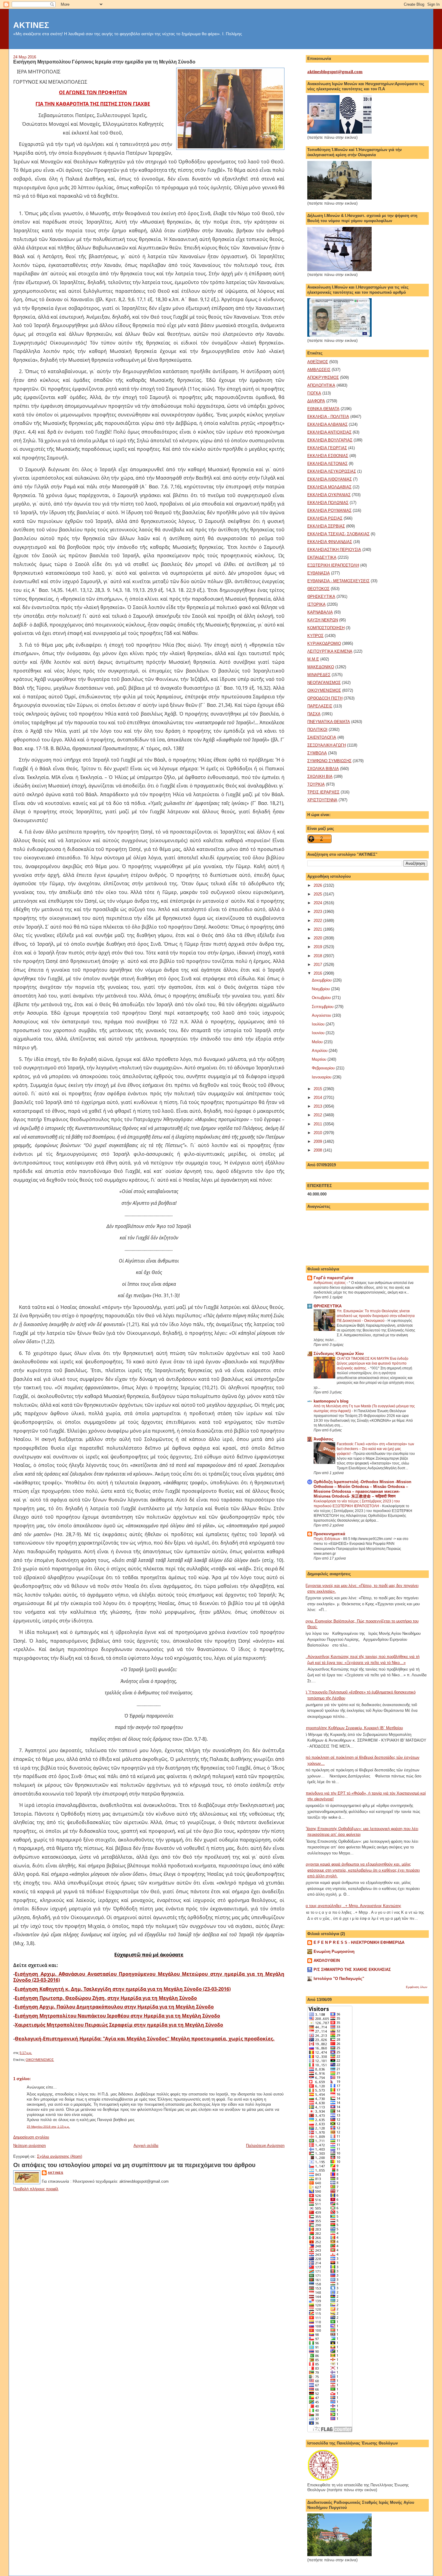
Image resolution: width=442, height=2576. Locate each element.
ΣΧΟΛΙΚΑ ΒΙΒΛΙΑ (323, 769)
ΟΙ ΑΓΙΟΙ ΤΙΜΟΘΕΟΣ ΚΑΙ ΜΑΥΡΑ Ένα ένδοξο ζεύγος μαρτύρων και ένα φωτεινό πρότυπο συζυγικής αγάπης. (373, 1363)
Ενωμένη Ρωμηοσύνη (334, 1951)
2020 (318, 938)
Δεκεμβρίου (322, 980)
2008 (318, 1150)
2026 (318, 885)
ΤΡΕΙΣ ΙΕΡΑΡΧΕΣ (323, 792)
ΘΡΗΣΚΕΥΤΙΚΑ (321, 597)
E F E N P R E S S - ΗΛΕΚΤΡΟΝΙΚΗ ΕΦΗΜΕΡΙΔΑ (359, 1942)
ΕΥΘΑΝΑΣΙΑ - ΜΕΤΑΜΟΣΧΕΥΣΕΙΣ (338, 581)
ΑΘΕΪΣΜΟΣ (318, 362)
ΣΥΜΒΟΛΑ (317, 753)
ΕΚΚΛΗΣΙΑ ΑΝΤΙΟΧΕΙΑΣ (329, 432)
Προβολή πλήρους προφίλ (36, 2189)
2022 (318, 921)
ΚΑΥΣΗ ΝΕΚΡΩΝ (323, 620)
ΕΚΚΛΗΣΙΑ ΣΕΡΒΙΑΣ (326, 526)
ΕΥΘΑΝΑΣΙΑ (319, 573)
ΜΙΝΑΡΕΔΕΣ (319, 675)
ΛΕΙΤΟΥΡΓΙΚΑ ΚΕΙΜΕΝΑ (330, 651)
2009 (318, 1141)
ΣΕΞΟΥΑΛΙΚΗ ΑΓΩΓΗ (327, 745)
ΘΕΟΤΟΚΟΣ (318, 589)
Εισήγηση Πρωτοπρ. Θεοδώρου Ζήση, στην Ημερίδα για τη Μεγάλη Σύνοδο (106, 1998)
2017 (318, 965)
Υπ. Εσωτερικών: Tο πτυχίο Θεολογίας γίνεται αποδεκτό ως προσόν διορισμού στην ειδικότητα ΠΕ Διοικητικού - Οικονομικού (376, 1316)
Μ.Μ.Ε (313, 659)
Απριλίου (320, 1051)
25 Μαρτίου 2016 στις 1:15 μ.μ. (48, 2127)
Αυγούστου (322, 1015)
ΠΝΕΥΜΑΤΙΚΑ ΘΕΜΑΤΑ (329, 722)
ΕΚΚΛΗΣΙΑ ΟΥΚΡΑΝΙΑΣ (329, 495)
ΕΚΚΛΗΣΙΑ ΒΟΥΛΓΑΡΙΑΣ (330, 440)
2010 (318, 1133)
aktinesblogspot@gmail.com (335, 72)
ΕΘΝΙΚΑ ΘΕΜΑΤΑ (323, 409)
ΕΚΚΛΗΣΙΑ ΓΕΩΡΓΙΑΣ (327, 448)
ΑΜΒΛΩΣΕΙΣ (319, 370)
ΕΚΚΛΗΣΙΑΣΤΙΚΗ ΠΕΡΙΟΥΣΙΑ (334, 550)
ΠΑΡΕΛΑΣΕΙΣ (320, 706)
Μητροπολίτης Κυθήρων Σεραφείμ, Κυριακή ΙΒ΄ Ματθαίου (353, 1728)
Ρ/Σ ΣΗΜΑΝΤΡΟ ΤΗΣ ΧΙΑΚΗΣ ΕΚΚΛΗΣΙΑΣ (352, 1970)
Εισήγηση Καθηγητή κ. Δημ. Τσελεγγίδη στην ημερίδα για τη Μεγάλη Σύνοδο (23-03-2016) (123, 1989)
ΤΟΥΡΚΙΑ (316, 784)
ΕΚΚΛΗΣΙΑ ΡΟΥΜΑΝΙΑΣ (329, 510)
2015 (318, 1089)
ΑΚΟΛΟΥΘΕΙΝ (327, 1961)
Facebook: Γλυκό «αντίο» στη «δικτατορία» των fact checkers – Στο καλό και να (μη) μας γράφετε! (375, 1449)
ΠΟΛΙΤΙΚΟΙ (317, 730)
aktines (55, 2173)
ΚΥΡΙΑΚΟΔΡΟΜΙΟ (324, 643)
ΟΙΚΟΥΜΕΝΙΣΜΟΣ (40, 2060)
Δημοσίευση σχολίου (31, 2137)
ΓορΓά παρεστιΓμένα (333, 1278)
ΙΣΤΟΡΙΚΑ (316, 604)
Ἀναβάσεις (324, 1439)
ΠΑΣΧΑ (314, 714)
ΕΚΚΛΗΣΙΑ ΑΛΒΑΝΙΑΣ (327, 424)
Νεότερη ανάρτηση (29, 2146)
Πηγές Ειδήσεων (327, 1539)
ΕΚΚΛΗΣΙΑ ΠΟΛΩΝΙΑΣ (328, 503)
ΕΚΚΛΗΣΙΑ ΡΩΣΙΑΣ (325, 518)
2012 (318, 1115)
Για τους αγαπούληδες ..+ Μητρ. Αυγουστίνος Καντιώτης (352, 1906)
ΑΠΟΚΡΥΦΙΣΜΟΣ (323, 377)
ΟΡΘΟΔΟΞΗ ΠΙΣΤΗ (325, 698)
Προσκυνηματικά (329, 1534)
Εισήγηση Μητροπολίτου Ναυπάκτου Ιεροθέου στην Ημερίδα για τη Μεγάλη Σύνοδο (117, 2016)
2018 (318, 956)
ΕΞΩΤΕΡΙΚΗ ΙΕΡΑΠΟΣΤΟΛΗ (333, 565)
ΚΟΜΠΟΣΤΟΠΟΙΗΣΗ (326, 628)
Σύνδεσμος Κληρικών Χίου (339, 1354)
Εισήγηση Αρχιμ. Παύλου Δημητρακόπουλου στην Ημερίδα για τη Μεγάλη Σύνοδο (114, 2007)
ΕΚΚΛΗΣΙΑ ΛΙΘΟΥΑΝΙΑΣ (330, 479)
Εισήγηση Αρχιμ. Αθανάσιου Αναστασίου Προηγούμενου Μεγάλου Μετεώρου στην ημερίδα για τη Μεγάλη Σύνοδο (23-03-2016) (149, 1977)
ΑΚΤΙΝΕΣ (31, 25)
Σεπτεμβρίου (323, 1007)
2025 (318, 894)
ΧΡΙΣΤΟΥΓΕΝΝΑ (322, 800)
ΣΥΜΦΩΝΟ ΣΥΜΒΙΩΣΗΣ (329, 761)
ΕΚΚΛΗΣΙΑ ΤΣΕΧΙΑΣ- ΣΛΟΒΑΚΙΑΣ (338, 534)
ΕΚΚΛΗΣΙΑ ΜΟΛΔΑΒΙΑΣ (329, 487)
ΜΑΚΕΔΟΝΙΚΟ (321, 667)
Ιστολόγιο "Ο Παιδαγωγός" (339, 1979)
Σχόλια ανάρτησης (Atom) (60, 2156)
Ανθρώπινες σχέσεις (330, 1283)
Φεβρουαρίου (324, 1068)
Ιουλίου (319, 1024)
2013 (318, 1106)
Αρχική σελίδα (146, 2146)
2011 (318, 1124)
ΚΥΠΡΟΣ (315, 636)
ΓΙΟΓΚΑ (314, 393)
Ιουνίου (319, 1033)
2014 (318, 1098)
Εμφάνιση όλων (417, 1987)
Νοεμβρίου (321, 989)
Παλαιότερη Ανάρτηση (265, 2146)
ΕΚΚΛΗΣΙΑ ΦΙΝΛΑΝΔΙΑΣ (330, 542)
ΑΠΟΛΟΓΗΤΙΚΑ (321, 385)
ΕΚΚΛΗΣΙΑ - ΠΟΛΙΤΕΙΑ (328, 417)
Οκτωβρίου (322, 998)
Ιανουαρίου (322, 1077)
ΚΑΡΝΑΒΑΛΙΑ (320, 612)
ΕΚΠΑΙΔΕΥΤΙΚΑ (322, 557)
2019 (318, 947)
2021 (318, 929)
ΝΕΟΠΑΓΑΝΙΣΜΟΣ (324, 683)
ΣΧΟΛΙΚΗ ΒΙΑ (320, 776)
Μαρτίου (320, 1059)
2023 (318, 912)
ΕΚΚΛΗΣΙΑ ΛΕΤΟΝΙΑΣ (327, 464)
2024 (318, 903)
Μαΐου (318, 1042)
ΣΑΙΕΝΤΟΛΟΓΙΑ (322, 737)
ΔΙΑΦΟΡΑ (316, 401)
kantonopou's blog (331, 1401)
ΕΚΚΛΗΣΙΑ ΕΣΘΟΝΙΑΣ (328, 456)
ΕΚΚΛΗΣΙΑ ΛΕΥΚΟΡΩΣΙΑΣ (332, 471)
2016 (318, 973)
